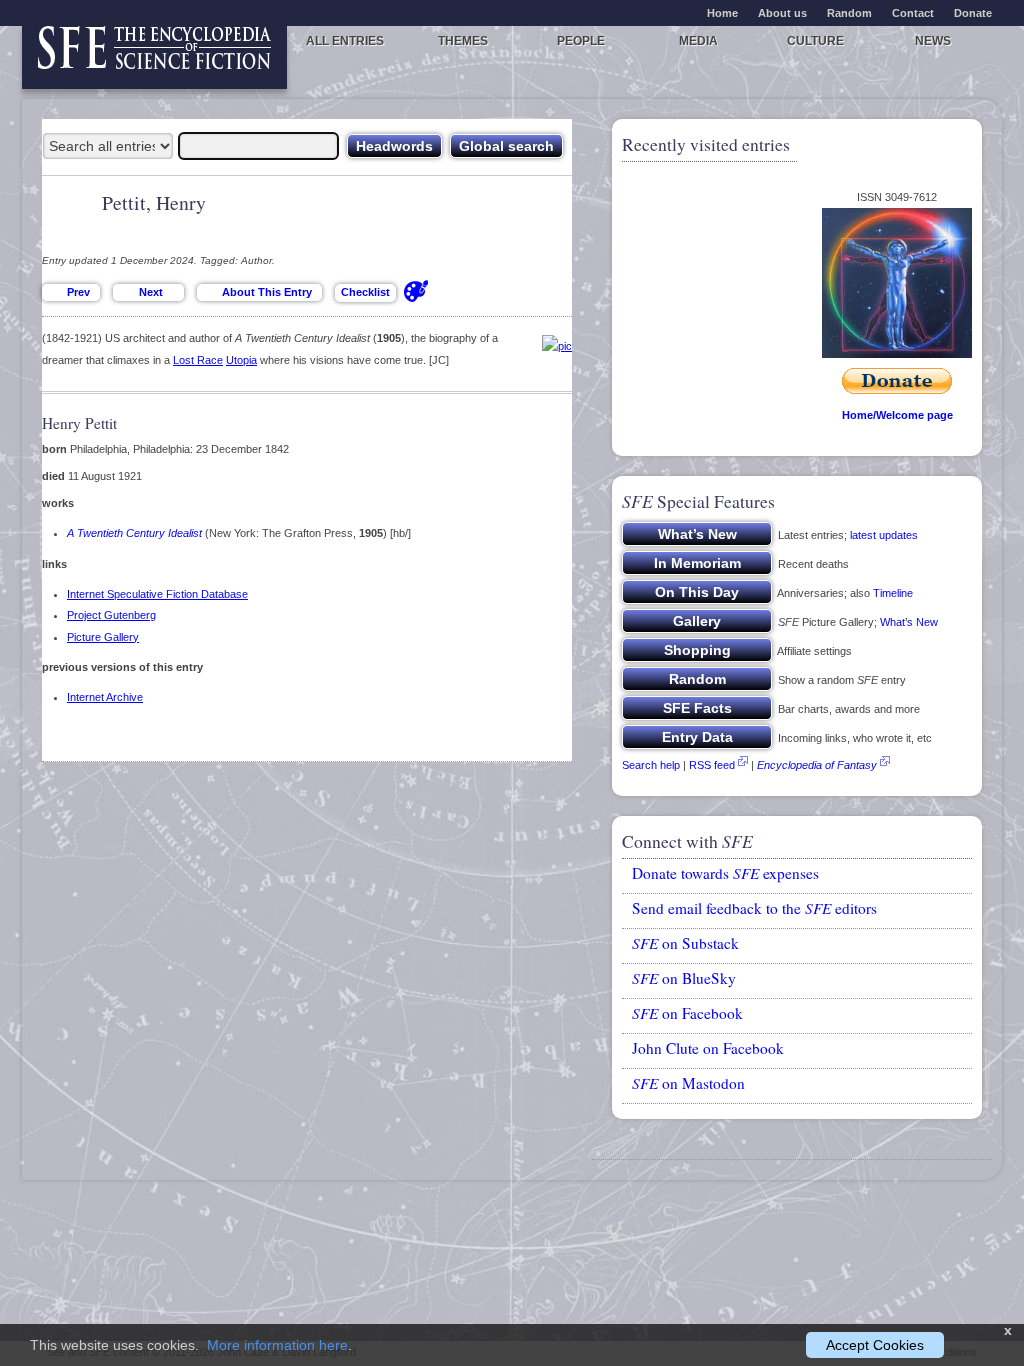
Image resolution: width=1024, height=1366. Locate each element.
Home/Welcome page (897, 415)
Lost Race (198, 360)
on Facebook (687, 1013)
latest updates (884, 535)
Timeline (893, 593)
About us (782, 13)
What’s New (909, 622)
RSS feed (712, 765)
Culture (815, 41)
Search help (651, 765)
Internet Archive (105, 697)
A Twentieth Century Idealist (134, 533)
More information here (277, 1345)
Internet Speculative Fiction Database (157, 594)
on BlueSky (684, 978)
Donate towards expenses (725, 873)
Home (722, 13)
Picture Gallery (103, 637)
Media (698, 41)
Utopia (241, 360)
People (581, 41)
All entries (345, 41)
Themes (463, 41)
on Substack (685, 943)
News (933, 41)
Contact (913, 13)
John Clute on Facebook (708, 1048)
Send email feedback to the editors (754, 908)
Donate (973, 13)
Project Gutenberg (111, 615)
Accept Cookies (875, 1345)
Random (849, 13)
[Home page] (154, 57)
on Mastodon (688, 1083)
